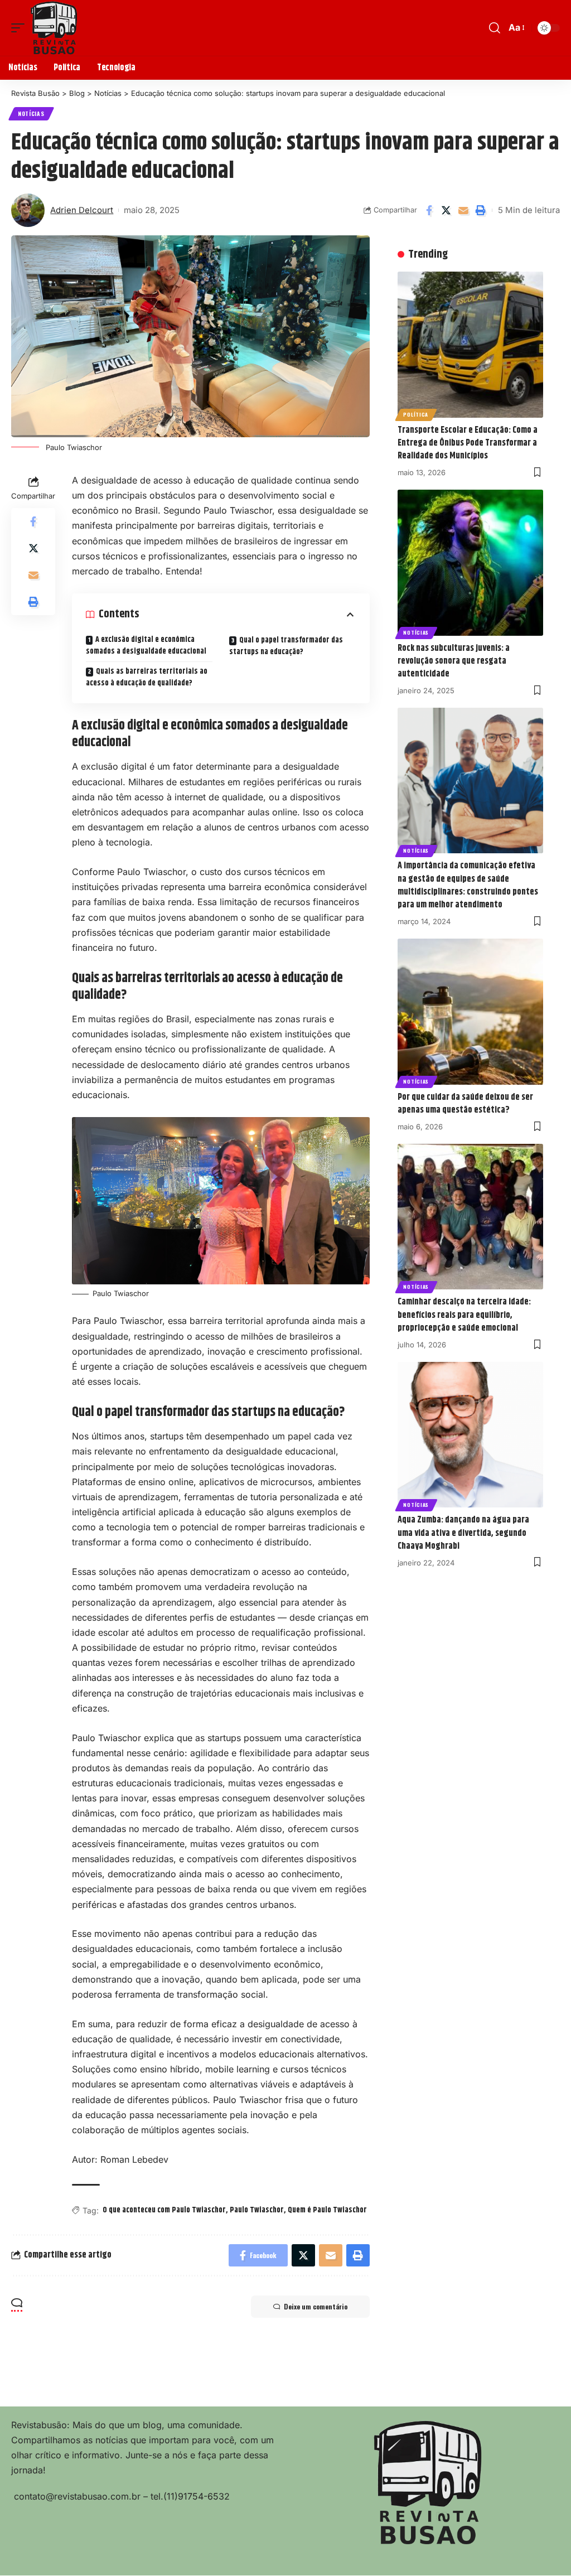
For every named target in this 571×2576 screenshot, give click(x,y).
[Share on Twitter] (446, 210)
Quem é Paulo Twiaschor (327, 2210)
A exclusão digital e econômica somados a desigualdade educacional (147, 646)
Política (416, 414)
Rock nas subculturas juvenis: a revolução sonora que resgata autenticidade (454, 661)
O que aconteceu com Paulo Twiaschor (164, 2210)
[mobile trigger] (21, 28)
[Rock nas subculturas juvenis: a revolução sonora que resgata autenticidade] (470, 562)
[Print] (481, 210)
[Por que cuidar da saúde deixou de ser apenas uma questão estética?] (470, 1011)
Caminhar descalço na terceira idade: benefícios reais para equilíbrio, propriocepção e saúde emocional (464, 1315)
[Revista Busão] (54, 28)
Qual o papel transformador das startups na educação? (286, 646)
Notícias (31, 113)
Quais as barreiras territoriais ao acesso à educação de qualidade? (147, 677)
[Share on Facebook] (429, 210)
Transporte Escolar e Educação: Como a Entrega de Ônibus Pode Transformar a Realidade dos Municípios (468, 443)
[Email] (463, 210)
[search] (495, 28)
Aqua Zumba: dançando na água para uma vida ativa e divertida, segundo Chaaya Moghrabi (463, 1533)
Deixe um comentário (316, 2306)
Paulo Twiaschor (257, 2210)
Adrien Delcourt (82, 210)
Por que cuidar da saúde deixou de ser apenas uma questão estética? (465, 1104)
